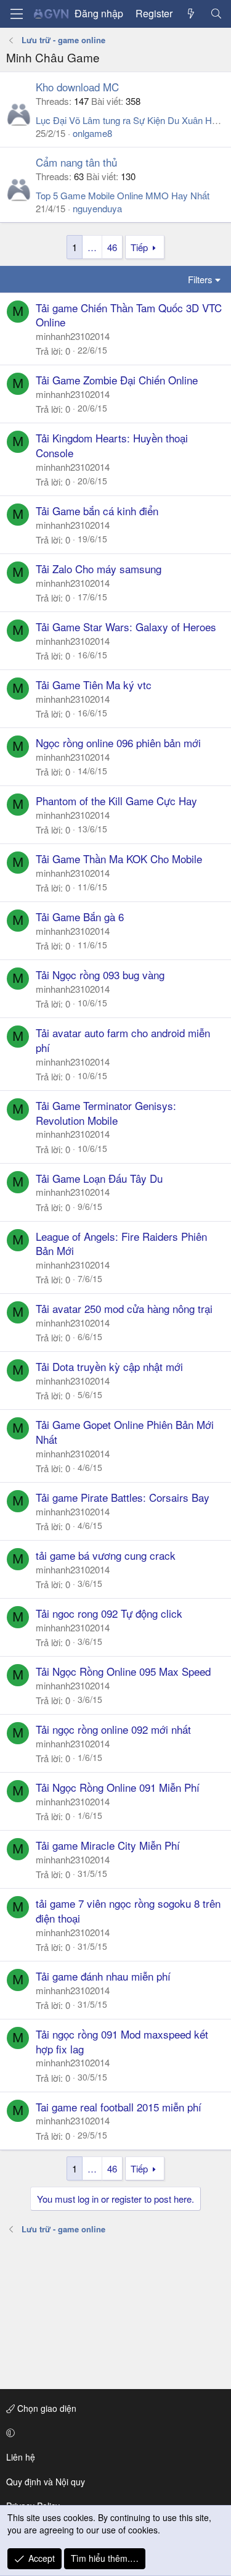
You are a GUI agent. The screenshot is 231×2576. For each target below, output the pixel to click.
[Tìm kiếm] (216, 14)
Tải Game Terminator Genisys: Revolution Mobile (106, 1113)
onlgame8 (92, 133)
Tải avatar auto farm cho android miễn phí (123, 1040)
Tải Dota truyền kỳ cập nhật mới (109, 1366)
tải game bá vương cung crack (106, 1555)
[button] (113, 2433)
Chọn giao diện (46, 2408)
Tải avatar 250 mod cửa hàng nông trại (124, 1308)
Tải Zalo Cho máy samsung (99, 569)
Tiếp (139, 247)
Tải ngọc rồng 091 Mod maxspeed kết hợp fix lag (122, 2041)
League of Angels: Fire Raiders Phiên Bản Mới (121, 1244)
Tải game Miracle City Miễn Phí (108, 1845)
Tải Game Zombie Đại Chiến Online (117, 380)
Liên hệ (21, 2457)
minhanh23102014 (73, 336)
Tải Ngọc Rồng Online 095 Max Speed (123, 1671)
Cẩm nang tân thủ (76, 162)
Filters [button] (200, 279)
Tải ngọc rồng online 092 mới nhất (113, 1729)
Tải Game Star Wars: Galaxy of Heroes (126, 627)
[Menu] (17, 14)
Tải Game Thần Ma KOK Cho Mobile (119, 859)
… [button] (92, 247)
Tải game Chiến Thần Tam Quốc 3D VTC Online (129, 315)
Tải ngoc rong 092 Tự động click (109, 1613)
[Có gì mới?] (191, 14)
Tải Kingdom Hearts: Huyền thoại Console (112, 445)
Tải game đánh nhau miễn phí (103, 1976)
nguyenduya (97, 208)
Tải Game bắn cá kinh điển (97, 511)
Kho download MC (77, 87)
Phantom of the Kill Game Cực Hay (116, 801)
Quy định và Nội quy (46, 2482)
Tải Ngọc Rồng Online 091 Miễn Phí (118, 1787)
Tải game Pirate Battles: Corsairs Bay (123, 1497)
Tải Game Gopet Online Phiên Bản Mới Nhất (125, 1432)
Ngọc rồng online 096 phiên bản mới (118, 743)
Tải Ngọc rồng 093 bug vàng (100, 975)
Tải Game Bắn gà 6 (80, 917)
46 (112, 247)
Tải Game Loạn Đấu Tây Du (99, 1178)
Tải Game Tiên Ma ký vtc (94, 685)
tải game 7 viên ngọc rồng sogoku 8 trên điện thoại (128, 1911)
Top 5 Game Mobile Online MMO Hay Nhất (123, 195)
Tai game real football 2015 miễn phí (119, 2107)
